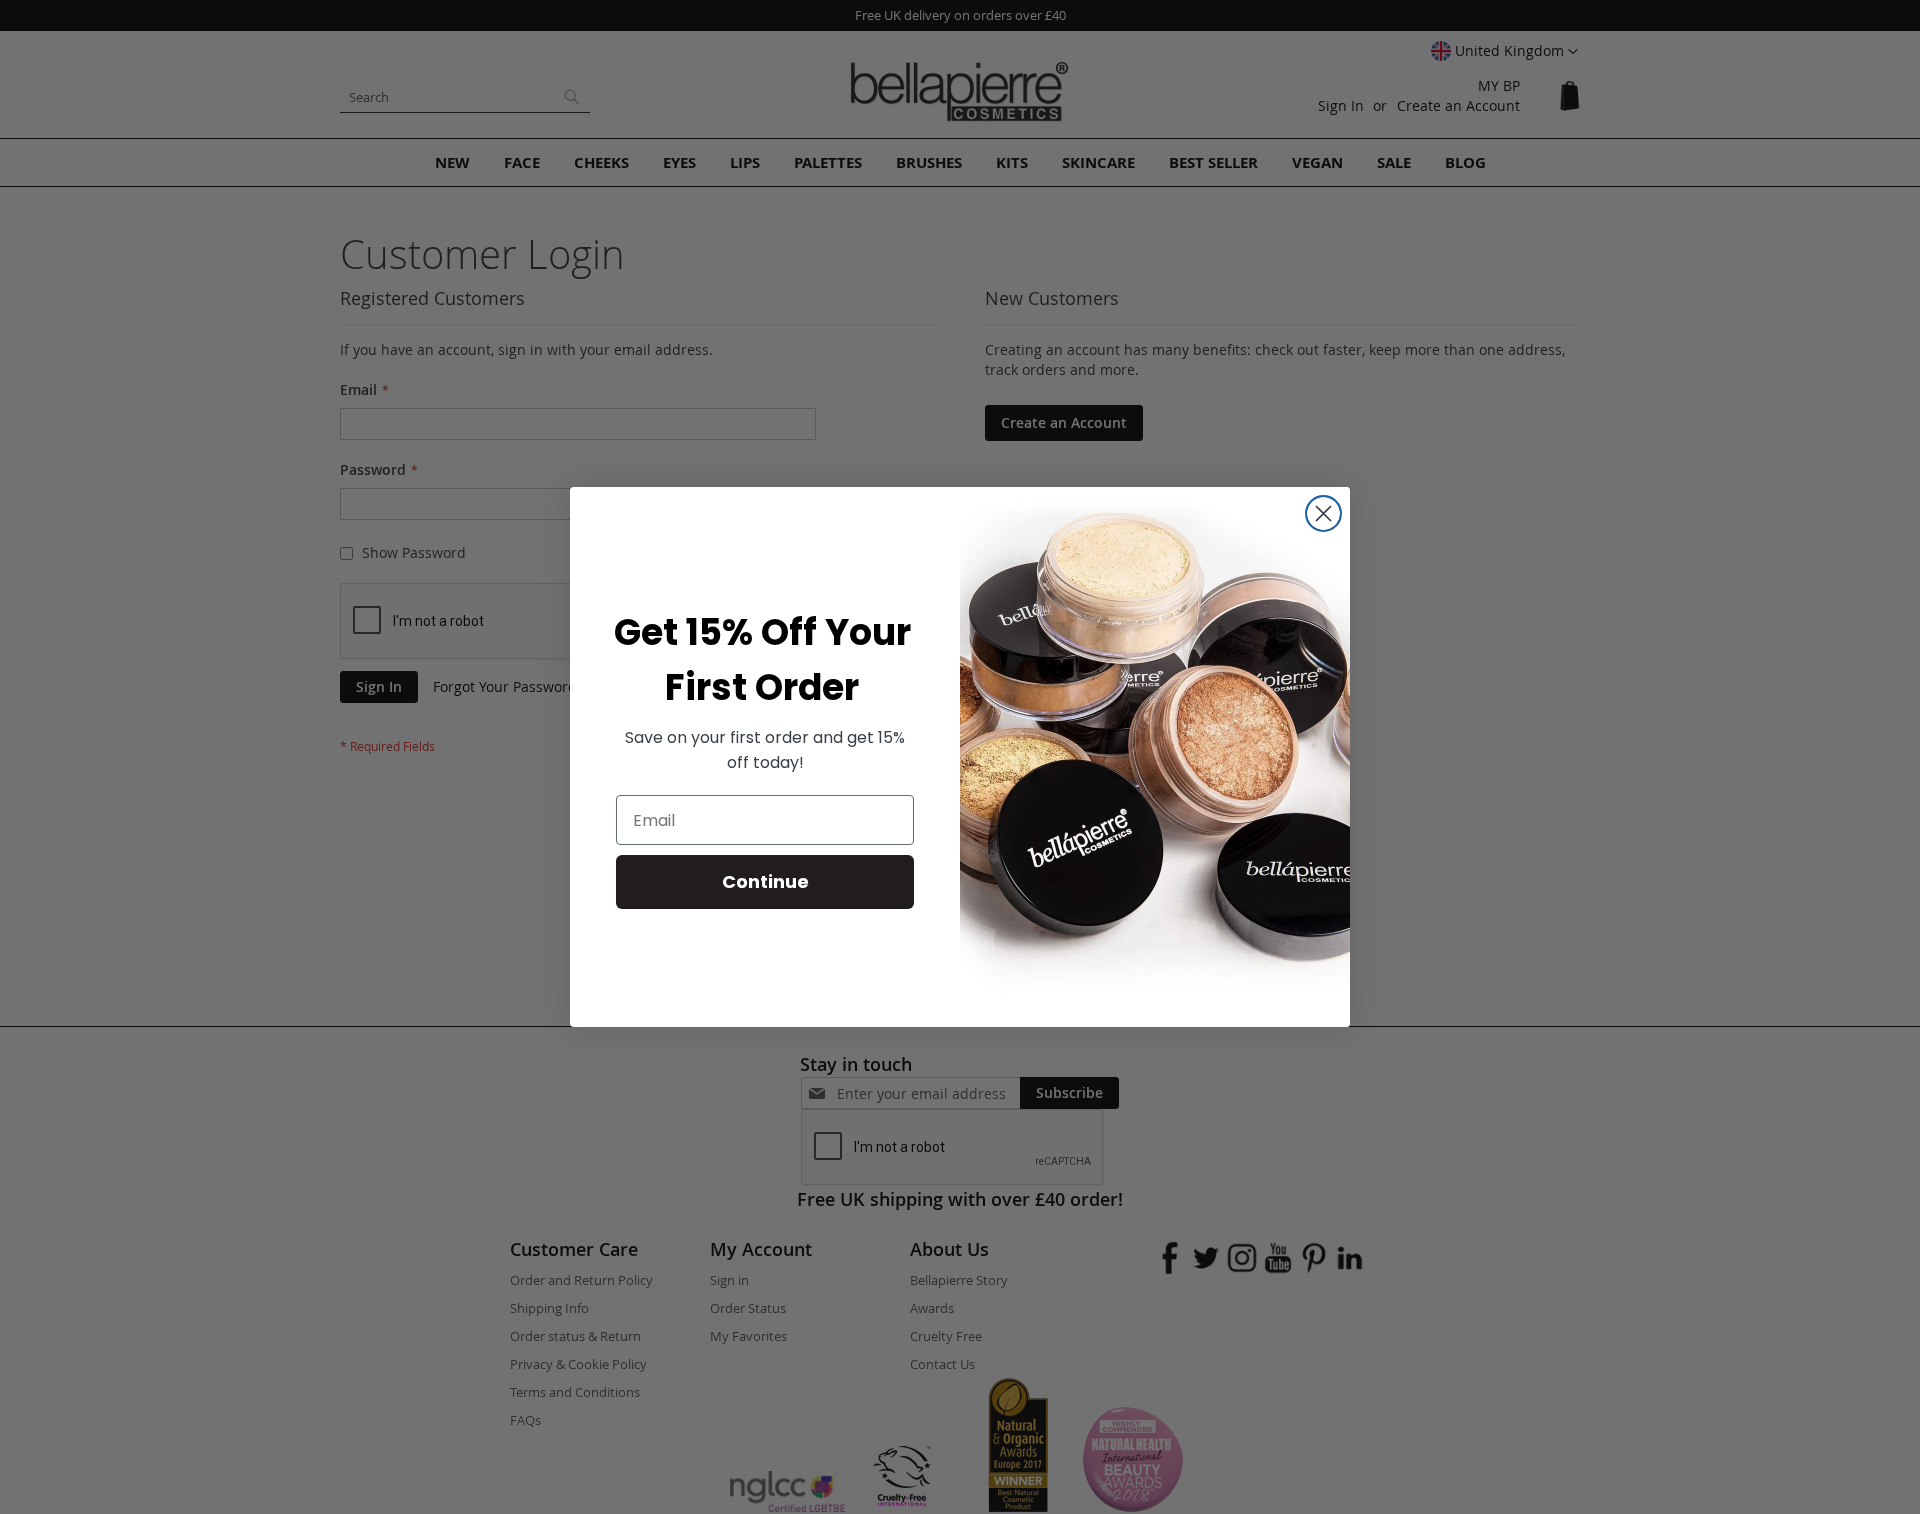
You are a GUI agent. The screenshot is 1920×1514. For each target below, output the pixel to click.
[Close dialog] (1323, 513)
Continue (765, 881)
